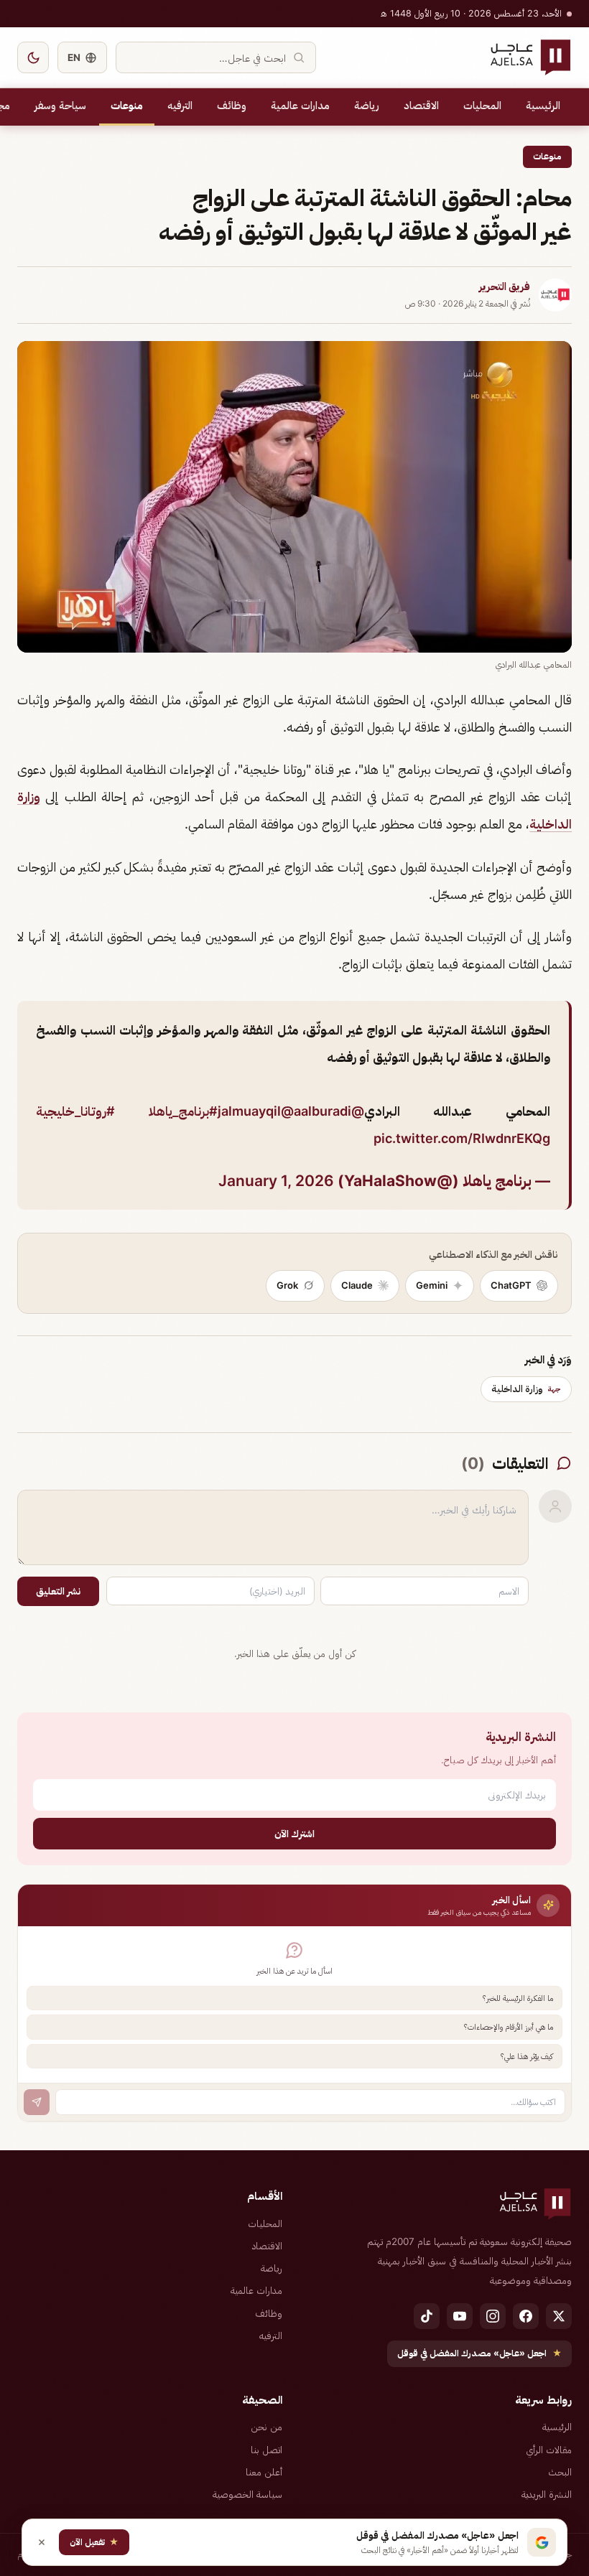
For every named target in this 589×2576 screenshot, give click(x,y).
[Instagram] (493, 2316)
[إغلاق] (42, 2542)
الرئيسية (543, 106)
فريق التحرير (505, 286)
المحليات (482, 106)
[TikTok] (427, 2316)
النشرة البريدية (547, 2494)
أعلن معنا (264, 2472)
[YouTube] (460, 2316)
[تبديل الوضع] (33, 57)
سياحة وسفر (60, 106)
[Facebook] (526, 2316)
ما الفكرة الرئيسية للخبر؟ (518, 1998)
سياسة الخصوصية (247, 2494)
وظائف (232, 106)
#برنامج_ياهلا (183, 1111)
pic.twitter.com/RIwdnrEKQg (462, 1138)
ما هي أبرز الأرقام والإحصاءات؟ (509, 2027)
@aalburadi (316, 1111)
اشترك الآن (294, 1833)
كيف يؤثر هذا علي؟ (527, 2056)
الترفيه (180, 106)
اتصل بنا (266, 2450)
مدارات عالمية (300, 106)
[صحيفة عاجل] (530, 57)
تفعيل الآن (94, 2542)
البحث (560, 2472)
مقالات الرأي (549, 2450)
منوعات (127, 106)
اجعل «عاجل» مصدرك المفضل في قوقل (479, 2353)
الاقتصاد (421, 106)
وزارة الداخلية (526, 1389)
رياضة (367, 106)
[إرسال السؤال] (37, 2102)
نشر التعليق (58, 1591)
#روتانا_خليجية (75, 1111)
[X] (559, 2316)
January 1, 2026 (276, 1181)
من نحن (266, 2427)
